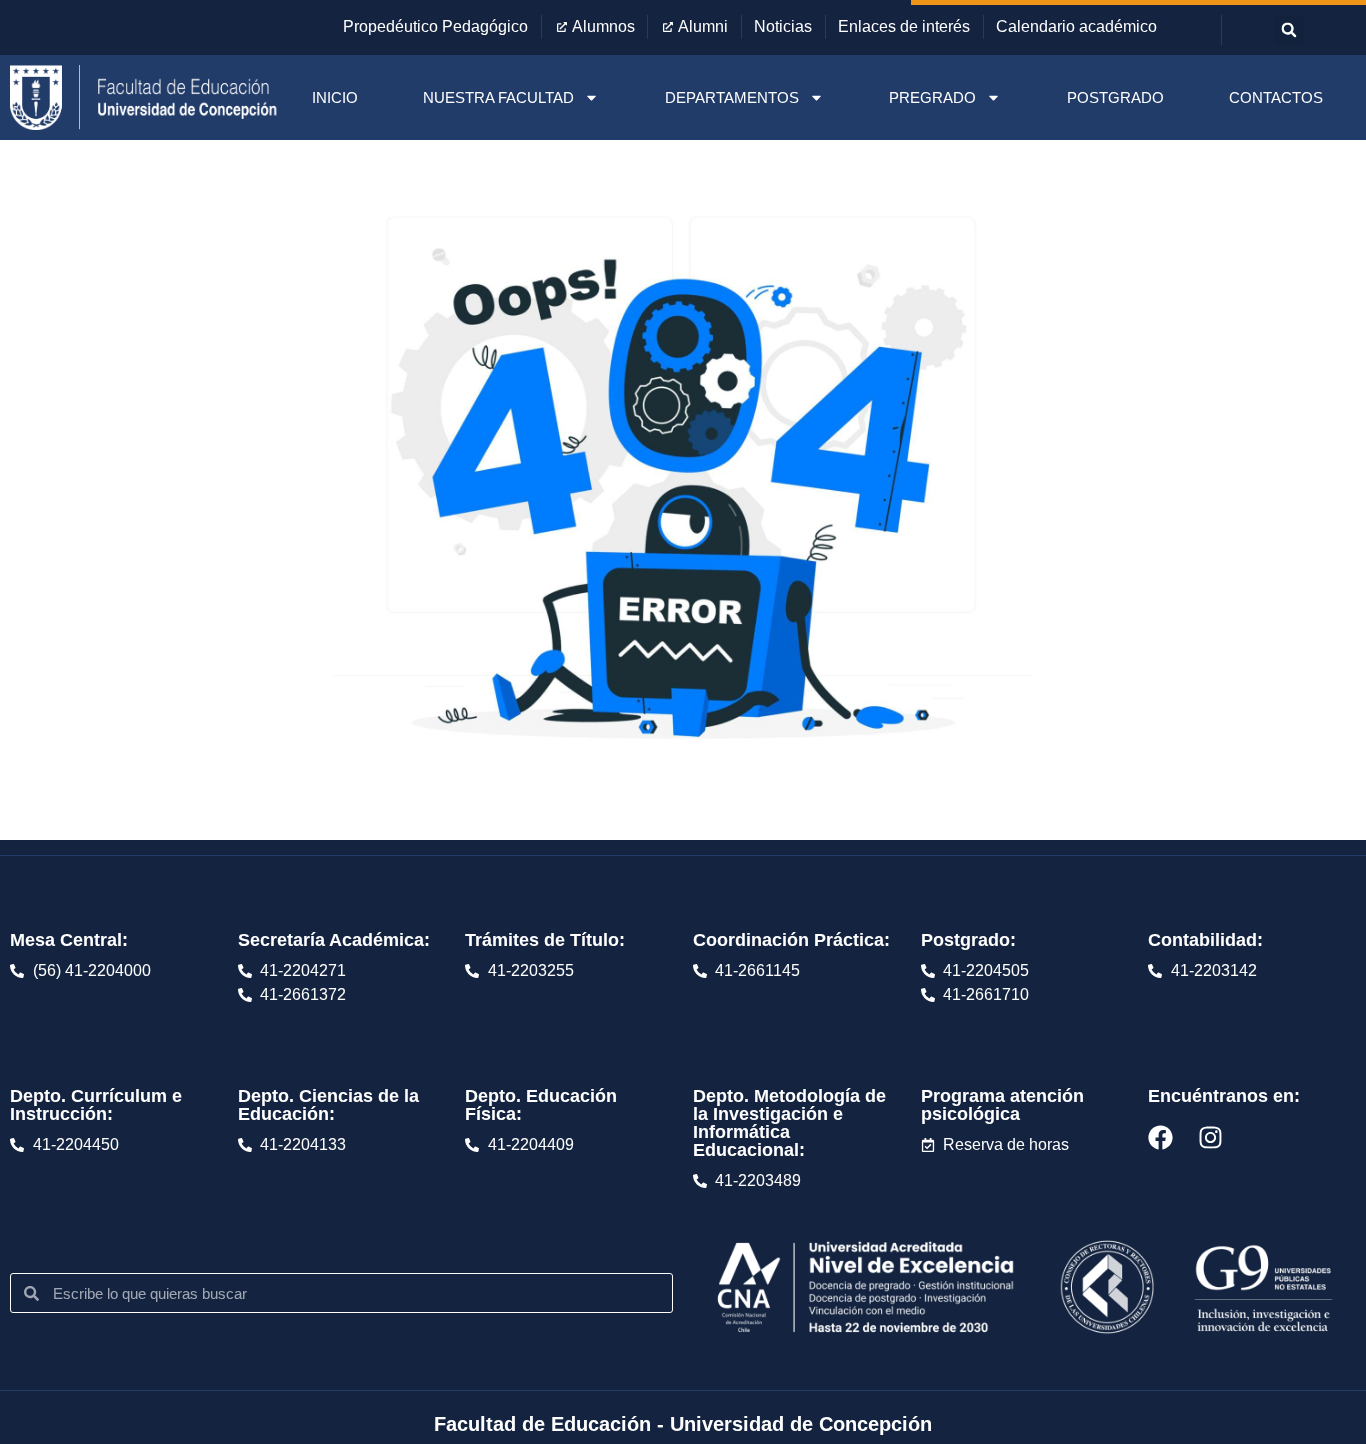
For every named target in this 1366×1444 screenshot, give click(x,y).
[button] (1289, 30)
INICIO (335, 97)
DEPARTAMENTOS (732, 97)
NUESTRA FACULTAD (498, 97)
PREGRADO (932, 97)
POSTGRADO (1115, 97)
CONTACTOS (1276, 97)
